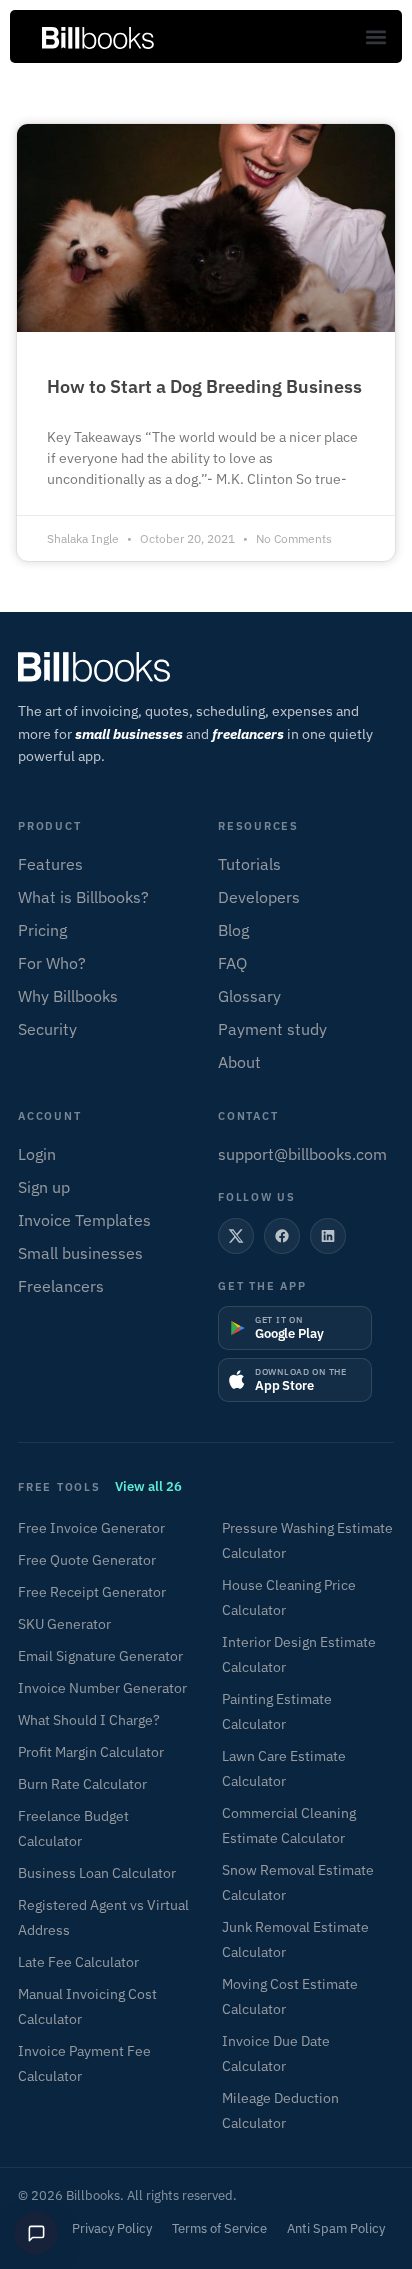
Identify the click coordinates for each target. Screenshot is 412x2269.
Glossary (249, 996)
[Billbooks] (206, 667)
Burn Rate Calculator (82, 1784)
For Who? (52, 963)
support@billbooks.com (302, 1154)
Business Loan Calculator (97, 1873)
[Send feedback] (36, 2233)
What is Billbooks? (83, 897)
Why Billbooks (68, 996)
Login (37, 1154)
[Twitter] (236, 1236)
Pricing (42, 930)
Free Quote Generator (87, 1560)
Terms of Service (219, 2228)
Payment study (272, 1029)
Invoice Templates (84, 1220)
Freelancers (61, 1286)
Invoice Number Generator (102, 1688)
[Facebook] (282, 1236)
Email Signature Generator (100, 1656)
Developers (259, 897)
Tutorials (249, 864)
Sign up (44, 1187)
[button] (375, 36)
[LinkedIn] (328, 1236)
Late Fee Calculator (78, 1962)
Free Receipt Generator (92, 1592)
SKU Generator (64, 1624)
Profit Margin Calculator (91, 1752)
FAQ (232, 963)
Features (50, 864)
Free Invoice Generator (91, 1528)
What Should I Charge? (89, 1720)
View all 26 (148, 1486)
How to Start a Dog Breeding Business (204, 386)
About (239, 1062)
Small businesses (80, 1253)
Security (47, 1029)
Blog (233, 930)
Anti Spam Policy (336, 2228)
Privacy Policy (112, 2228)
